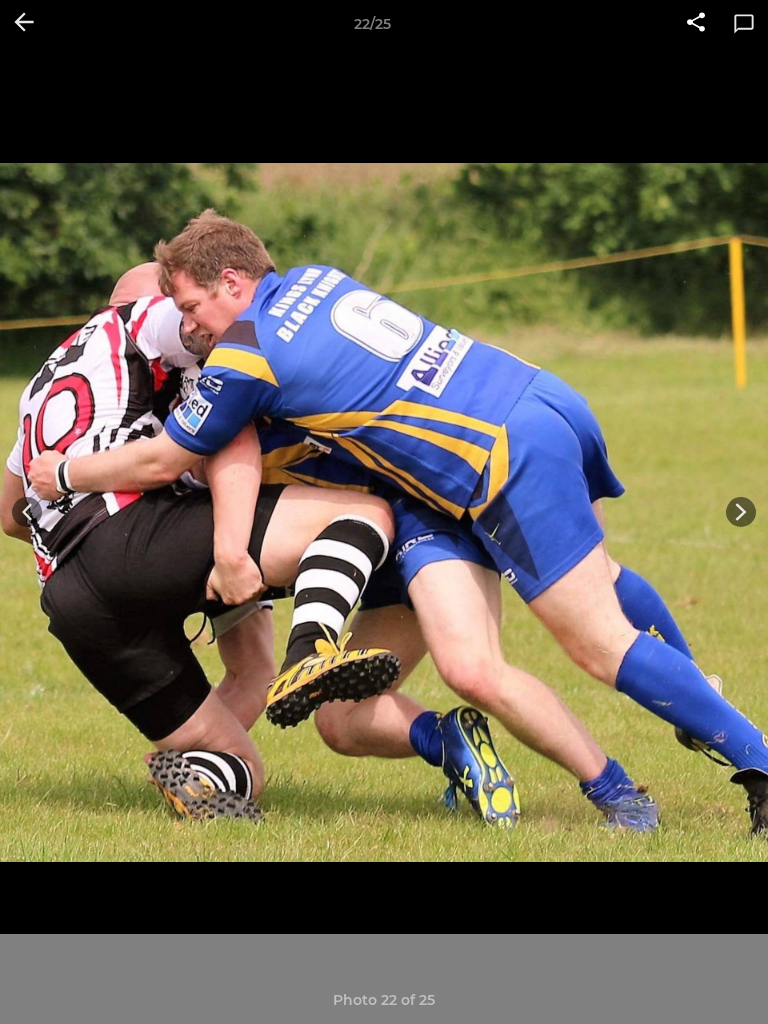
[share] (696, 24)
